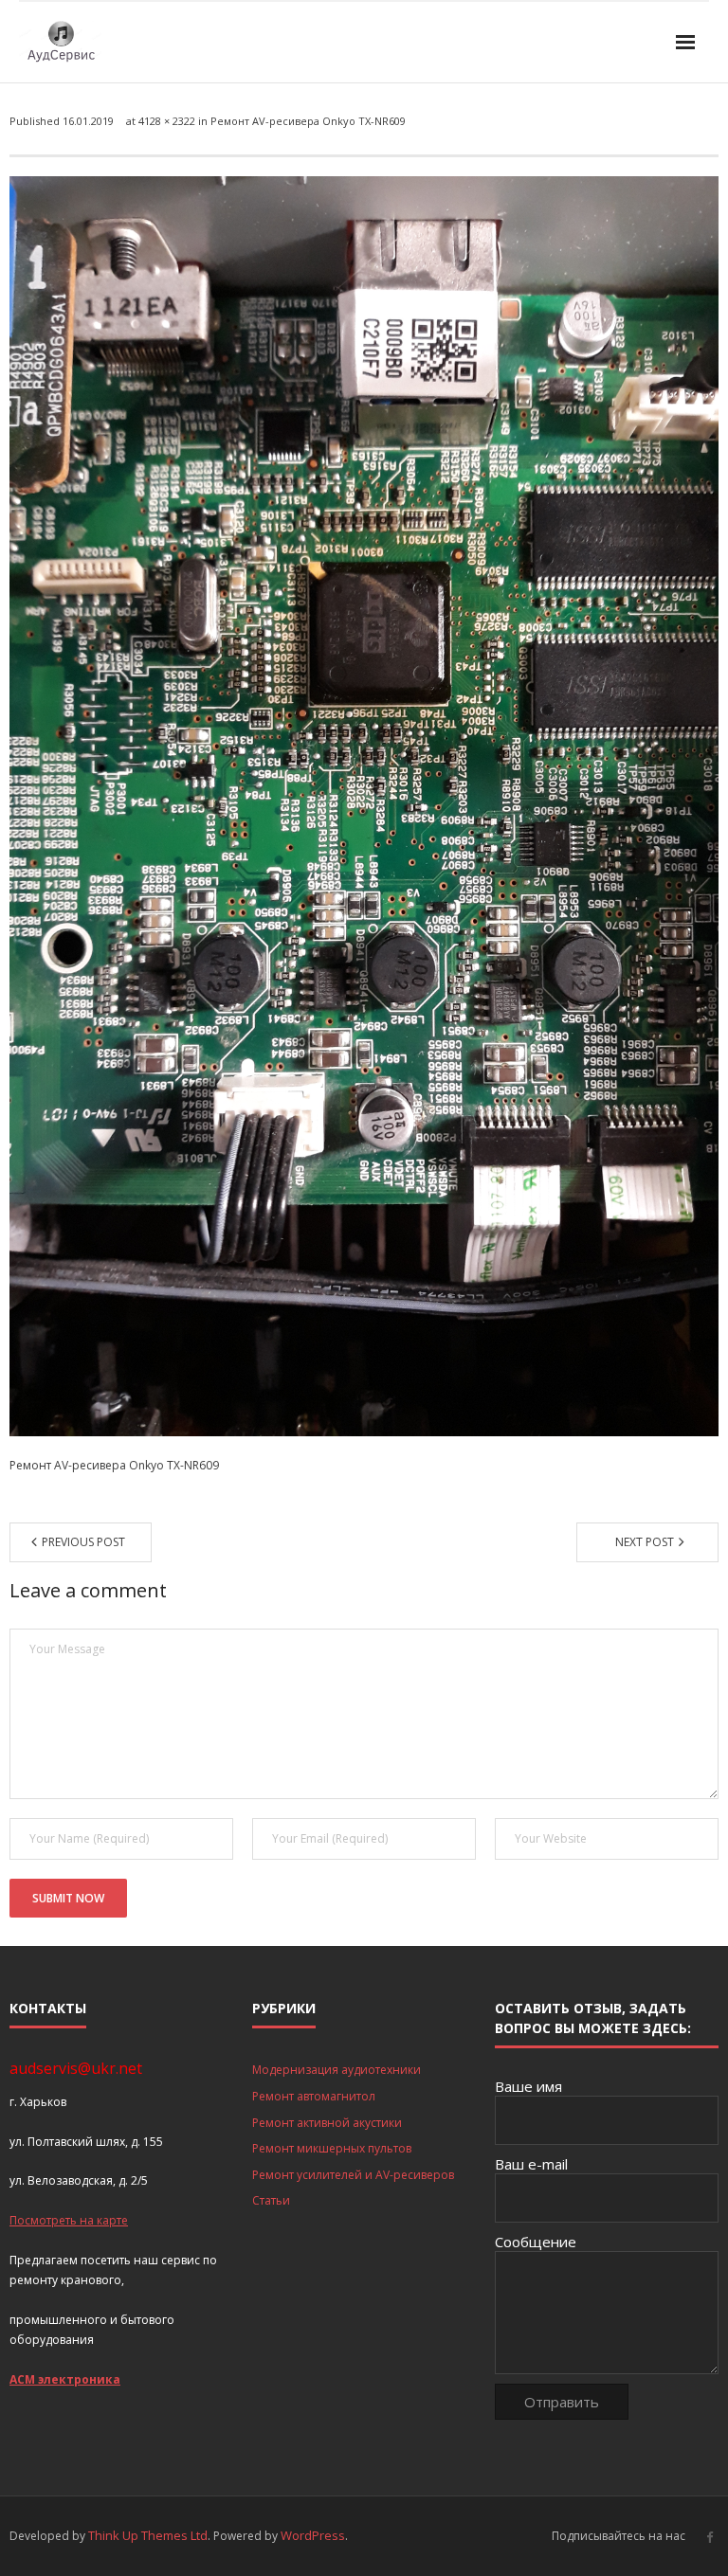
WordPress (313, 2535)
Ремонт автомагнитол (314, 2096)
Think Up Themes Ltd (148, 2535)
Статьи (271, 2200)
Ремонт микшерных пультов (332, 2148)
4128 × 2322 (167, 121)
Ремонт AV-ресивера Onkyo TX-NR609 (308, 121)
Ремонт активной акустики (327, 2123)
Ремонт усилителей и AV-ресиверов (353, 2175)
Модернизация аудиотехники (337, 2070)
